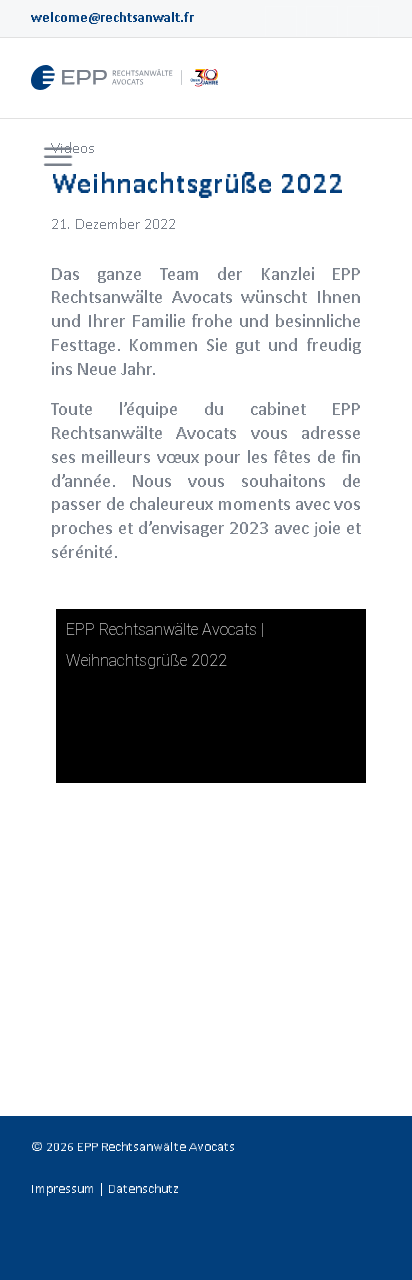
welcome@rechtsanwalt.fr (112, 17)
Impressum (63, 1188)
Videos (73, 147)
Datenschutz (143, 1188)
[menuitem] (55, 158)
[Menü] (58, 158)
